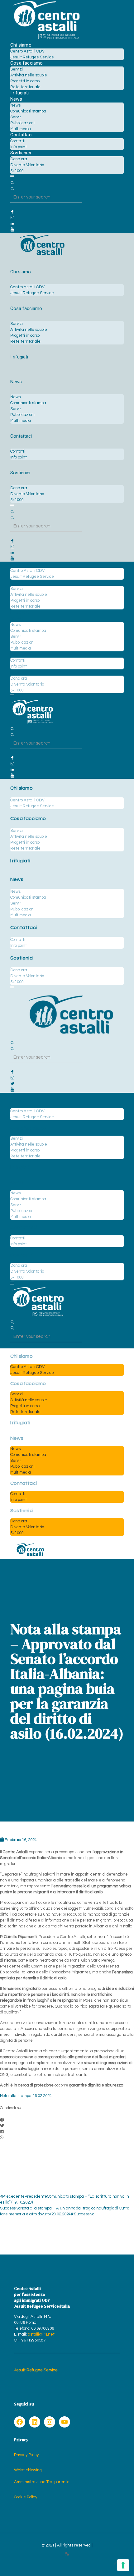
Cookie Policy (26, 2497)
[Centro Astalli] (46, 39)
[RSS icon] (67, 2554)
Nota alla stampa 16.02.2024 (26, 2096)
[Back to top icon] (117, 2563)
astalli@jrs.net (41, 2334)
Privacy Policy (26, 2455)
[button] (67, 2120)
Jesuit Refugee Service (36, 2370)
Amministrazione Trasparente (42, 2482)
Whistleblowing (28, 2470)
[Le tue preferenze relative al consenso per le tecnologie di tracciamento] (123, 2565)
